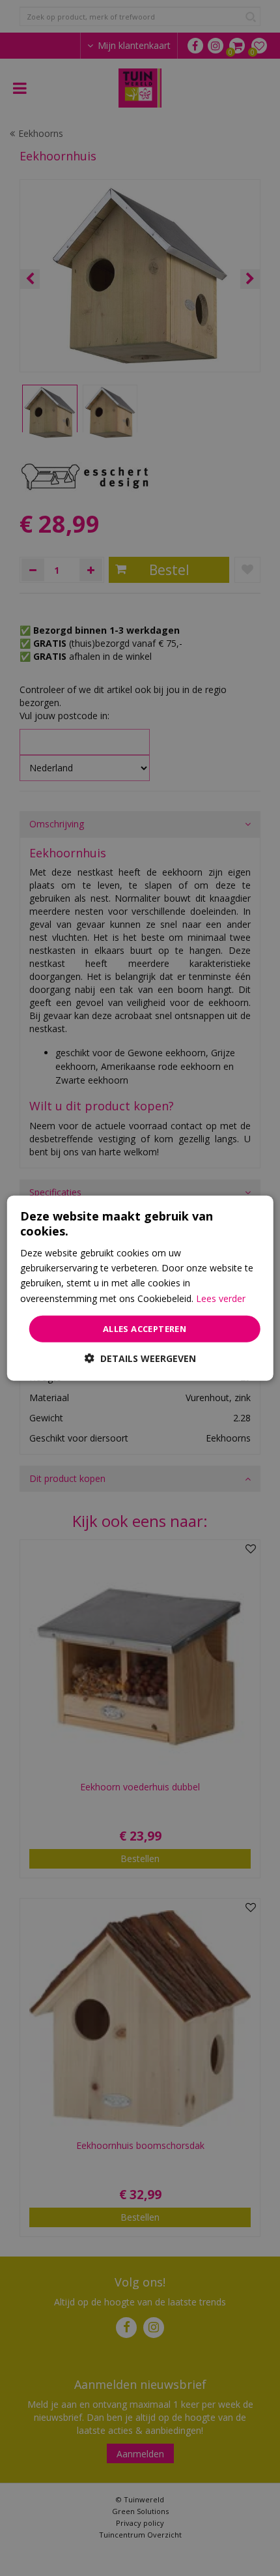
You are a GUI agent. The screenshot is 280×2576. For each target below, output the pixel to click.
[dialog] (140, 1288)
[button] (140, 1358)
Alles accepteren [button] (145, 1328)
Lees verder (221, 1298)
